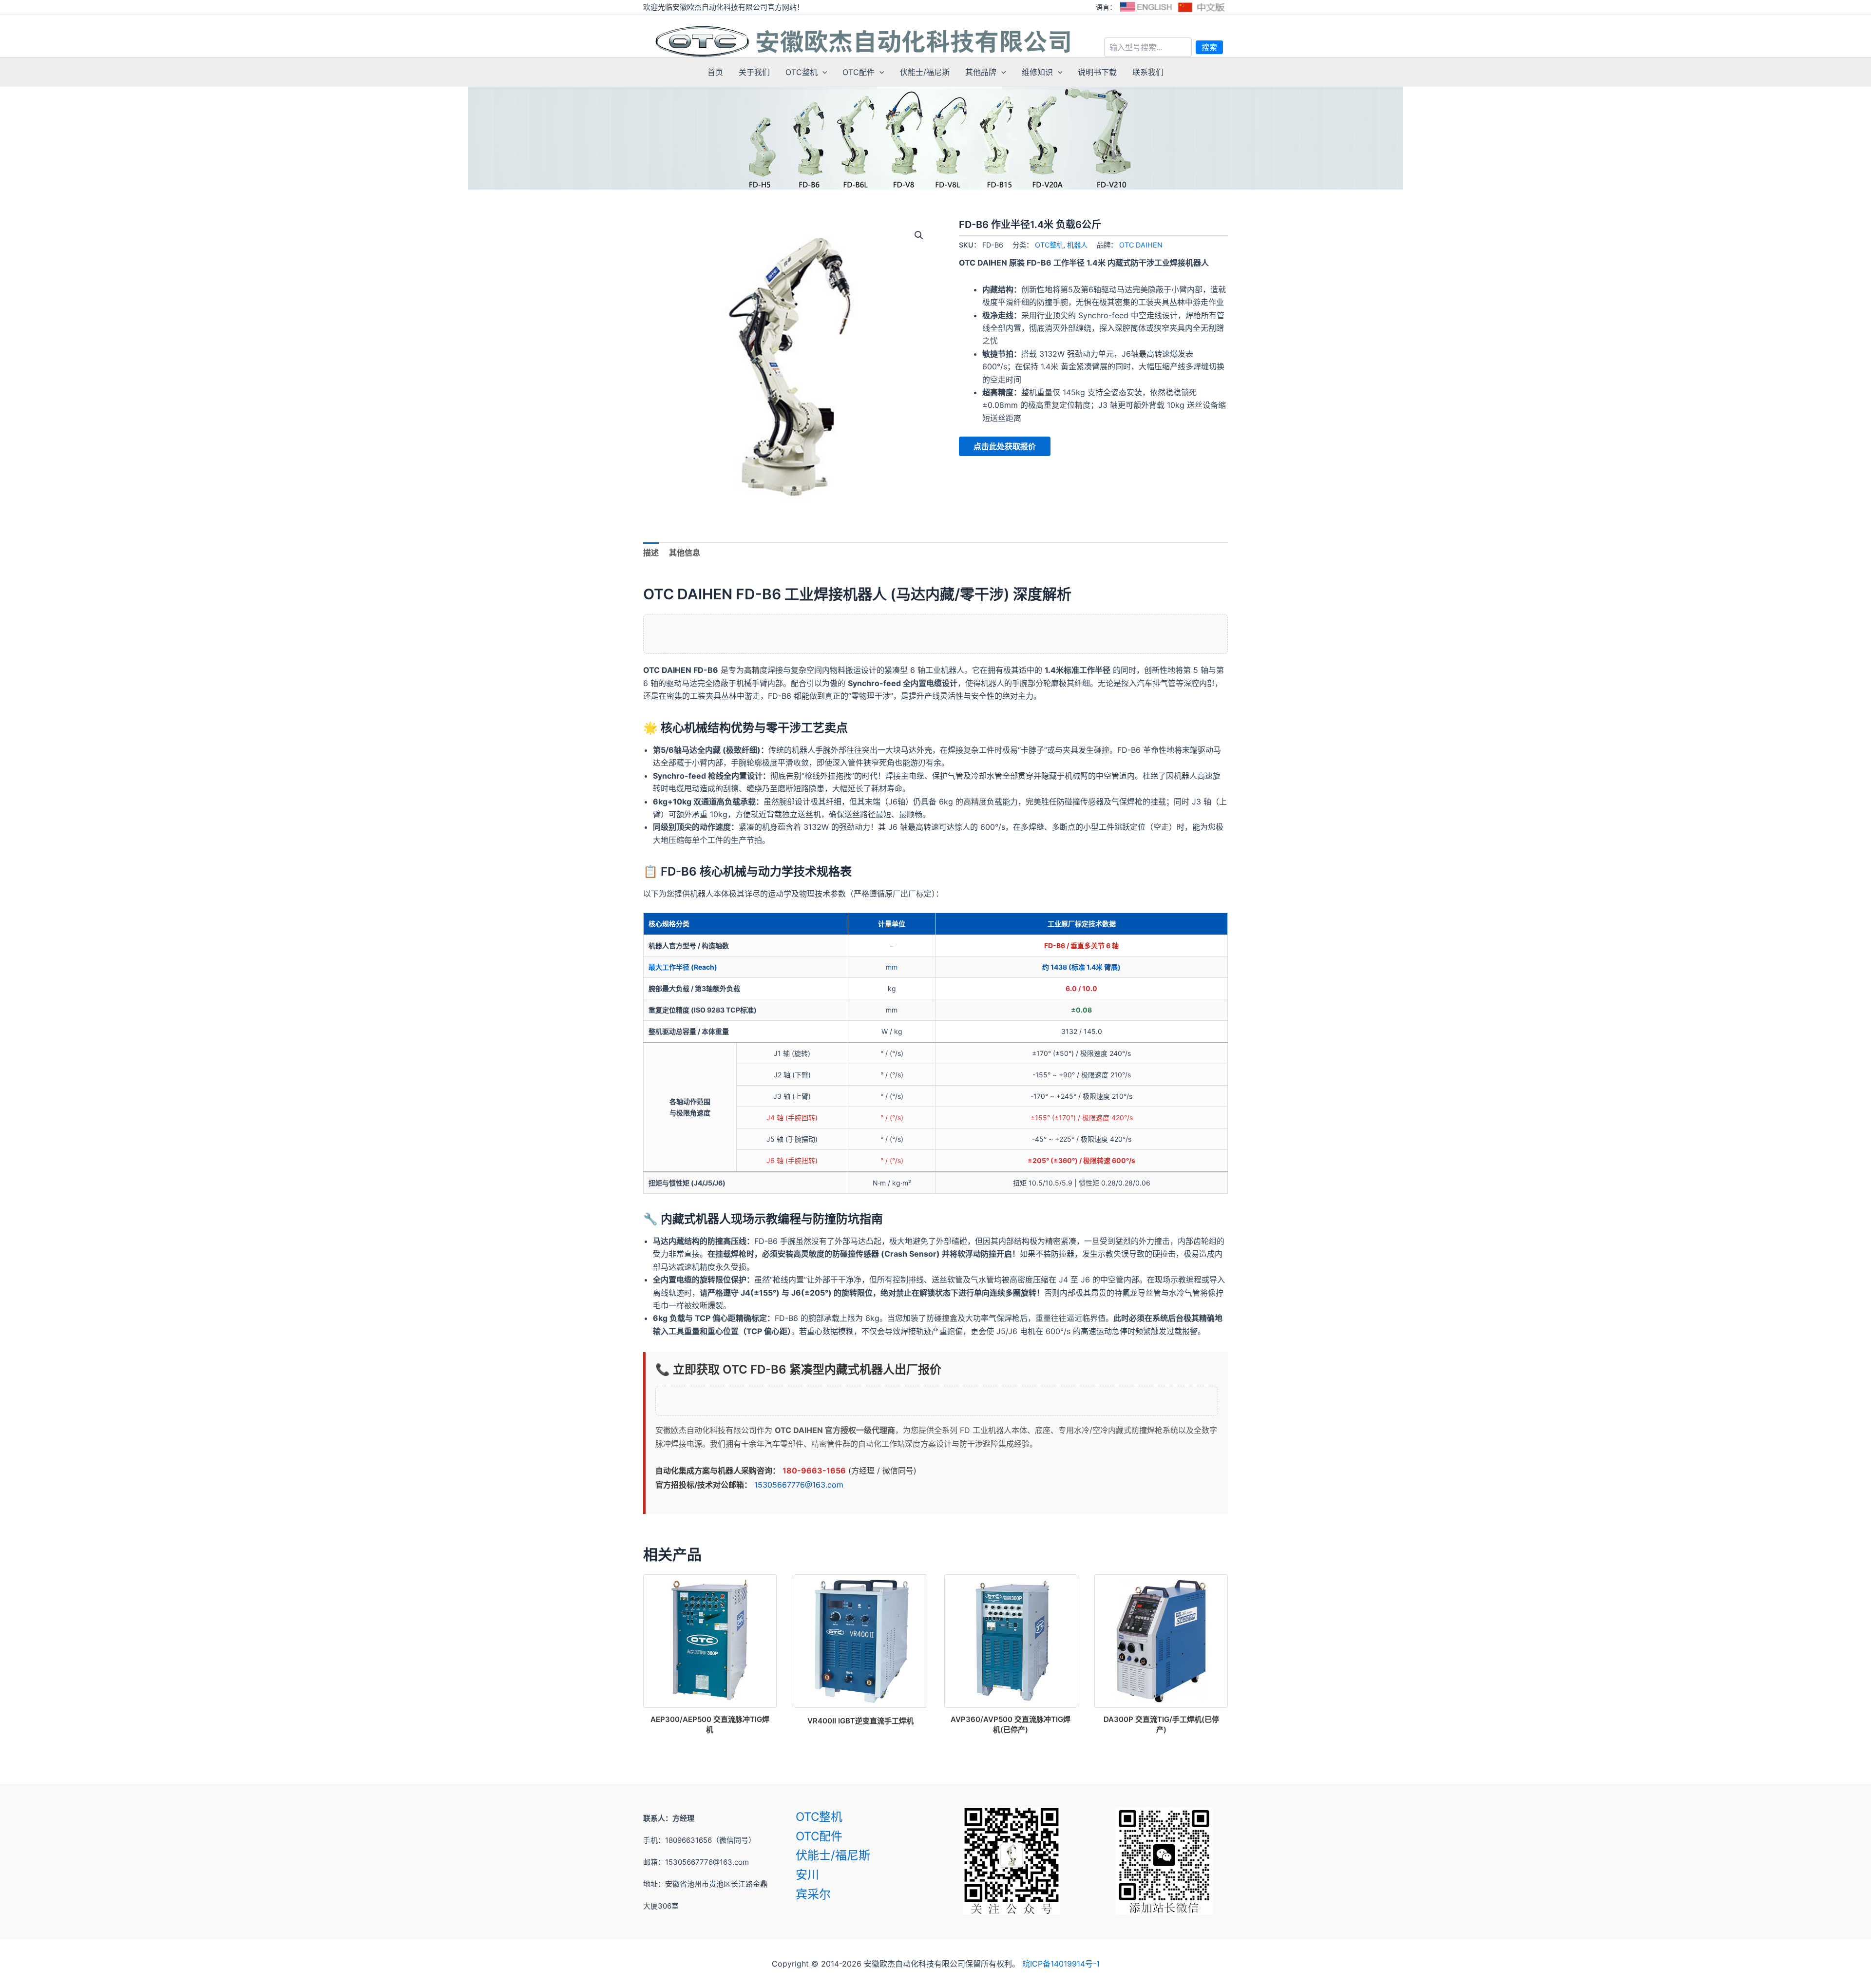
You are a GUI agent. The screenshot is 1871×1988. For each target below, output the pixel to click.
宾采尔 (813, 1894)
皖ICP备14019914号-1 (1061, 1964)
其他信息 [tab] (685, 553)
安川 (807, 1875)
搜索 (1209, 47)
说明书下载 (1097, 72)
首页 (715, 72)
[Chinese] (1202, 7)
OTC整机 (802, 72)
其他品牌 (981, 72)
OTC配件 (859, 72)
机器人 (1077, 245)
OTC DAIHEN (1141, 245)
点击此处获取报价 (1005, 446)
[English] (1146, 7)
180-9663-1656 (814, 1471)
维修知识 (1037, 72)
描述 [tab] (651, 553)
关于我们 (754, 72)
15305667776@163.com (799, 1485)
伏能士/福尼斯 (925, 72)
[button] (822, 72)
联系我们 (1148, 72)
